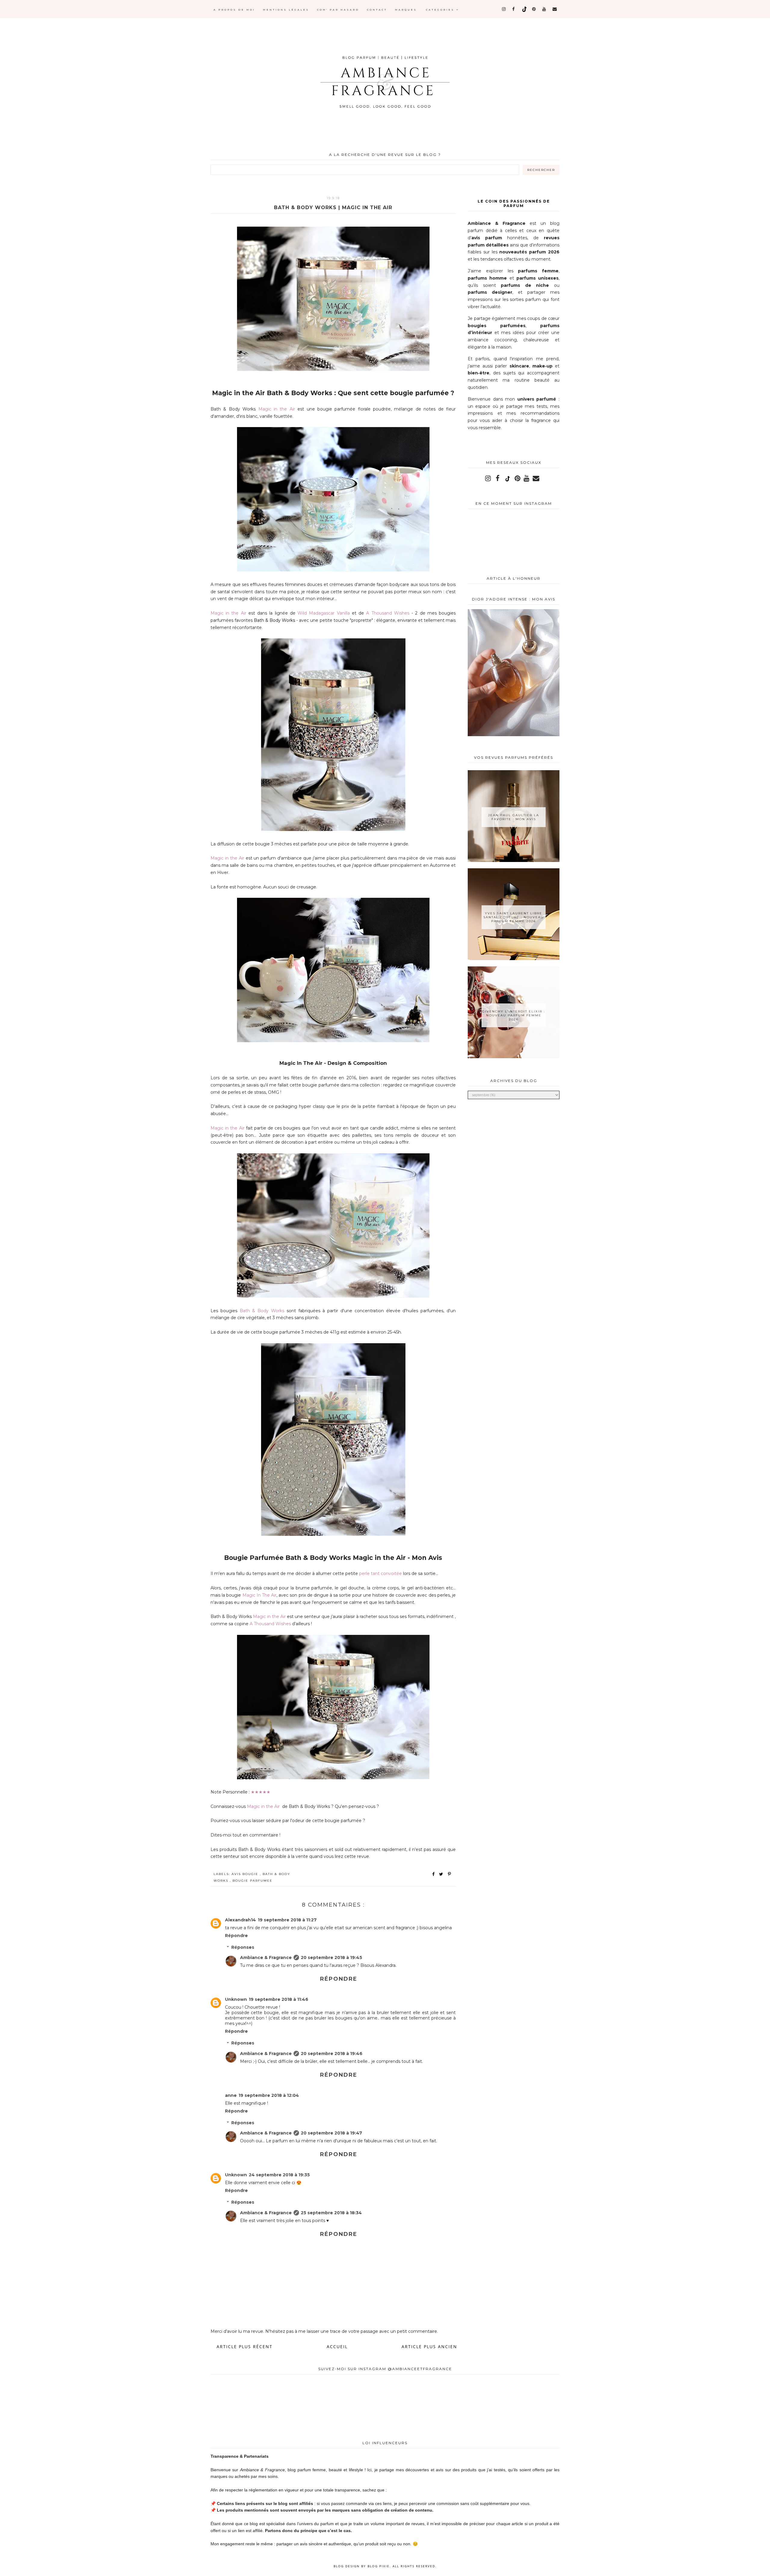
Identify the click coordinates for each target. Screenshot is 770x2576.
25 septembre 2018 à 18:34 (331, 2213)
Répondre (236, 1936)
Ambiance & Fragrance (266, 1958)
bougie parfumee (253, 1881)
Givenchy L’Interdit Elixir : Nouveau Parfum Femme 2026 (514, 1015)
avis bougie (246, 1874)
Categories (441, 10)
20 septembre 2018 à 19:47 (331, 2133)
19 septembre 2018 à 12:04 (269, 2095)
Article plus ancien (429, 2347)
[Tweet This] (442, 1874)
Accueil (337, 2347)
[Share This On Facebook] (434, 1874)
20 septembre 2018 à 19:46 (332, 2054)
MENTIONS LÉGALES (286, 10)
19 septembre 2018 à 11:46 (279, 1999)
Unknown (236, 1999)
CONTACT (377, 10)
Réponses (243, 1947)
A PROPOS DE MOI (234, 10)
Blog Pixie (379, 2566)
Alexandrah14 (240, 1920)
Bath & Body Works (274, 620)
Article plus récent (245, 2347)
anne (231, 2095)
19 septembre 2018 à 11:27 (287, 1920)
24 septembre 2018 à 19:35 (279, 2175)
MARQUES (406, 10)
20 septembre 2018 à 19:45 (331, 1958)
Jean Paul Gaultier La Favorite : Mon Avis (514, 817)
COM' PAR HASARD (338, 10)
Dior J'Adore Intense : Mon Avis (514, 599)
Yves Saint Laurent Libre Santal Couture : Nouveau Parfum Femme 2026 (514, 917)
